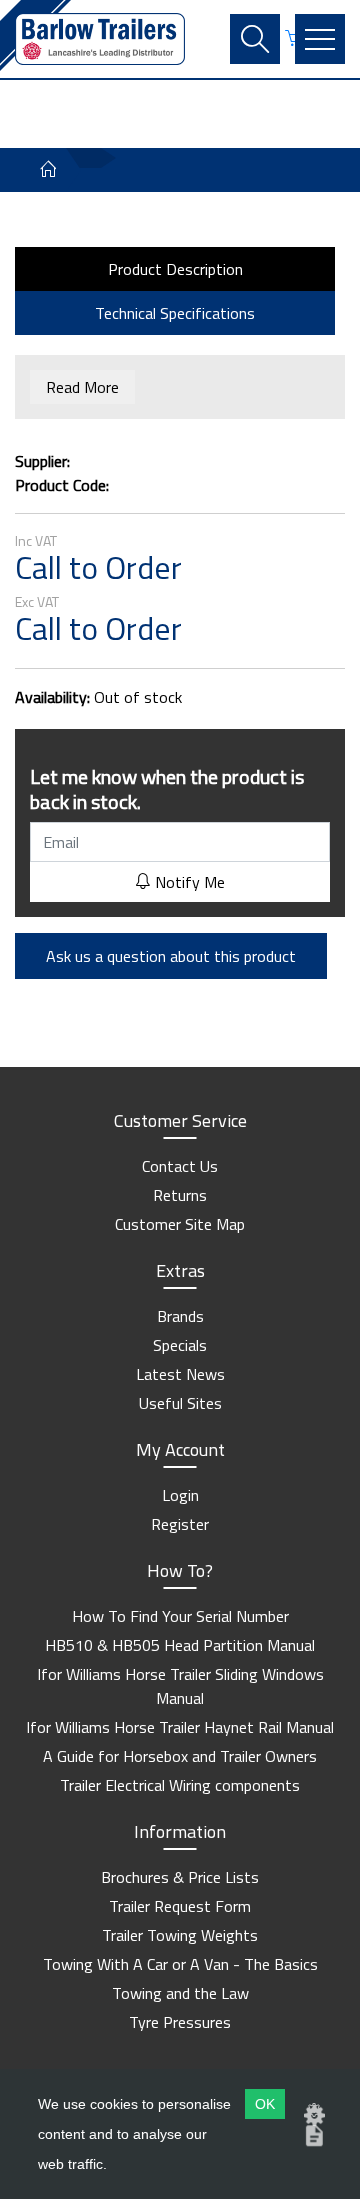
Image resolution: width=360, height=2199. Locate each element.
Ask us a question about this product (171, 956)
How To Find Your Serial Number (180, 1616)
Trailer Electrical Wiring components (180, 1785)
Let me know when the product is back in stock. (167, 789)
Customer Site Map (180, 1224)
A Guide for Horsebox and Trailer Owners (180, 1756)
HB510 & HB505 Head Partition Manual (180, 1645)
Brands (180, 1316)
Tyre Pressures (180, 2022)
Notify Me (188, 882)
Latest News (180, 1374)
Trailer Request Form (180, 1906)
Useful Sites (180, 1403)
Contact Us (180, 1166)
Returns (180, 1195)
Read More (82, 387)
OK (265, 2104)
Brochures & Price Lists (180, 1877)
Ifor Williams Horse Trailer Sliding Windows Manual (180, 1686)
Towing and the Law (180, 1993)
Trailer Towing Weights (180, 1935)
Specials (180, 1345)
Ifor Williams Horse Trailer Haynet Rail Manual (180, 1727)
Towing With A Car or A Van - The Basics (180, 1964)
